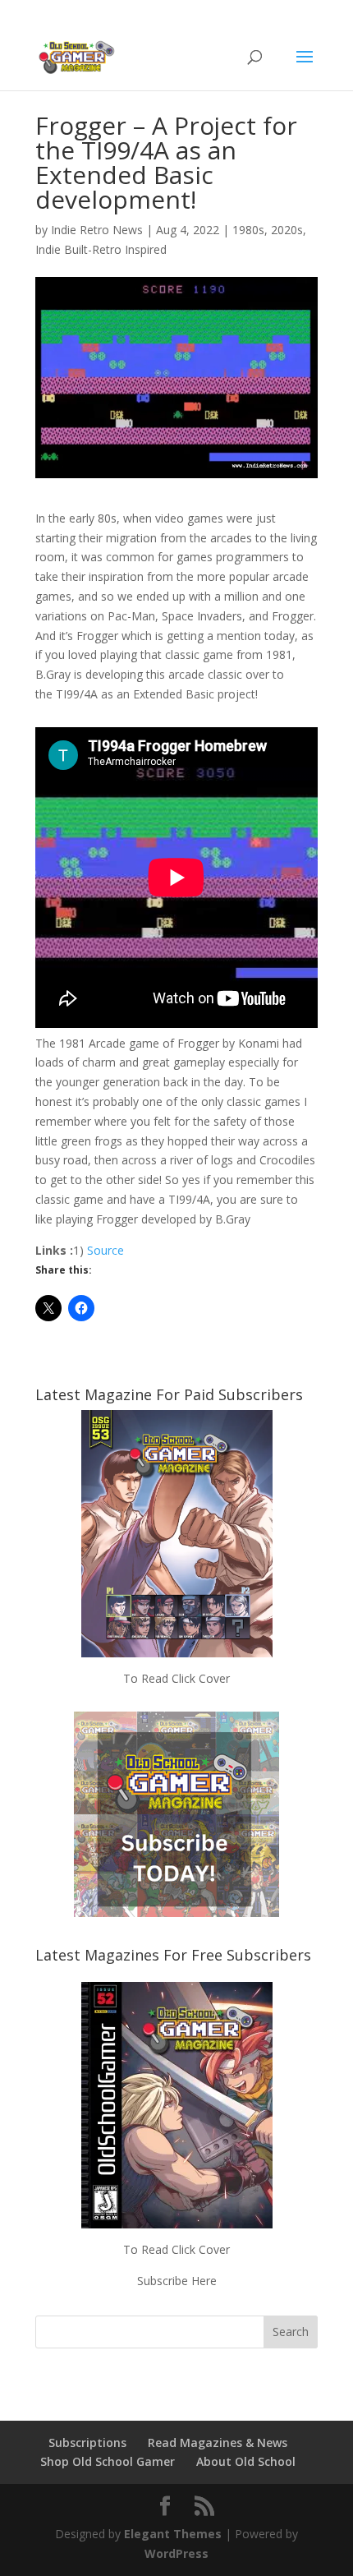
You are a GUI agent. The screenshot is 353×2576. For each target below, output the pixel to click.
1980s (248, 230)
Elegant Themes (173, 2534)
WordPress (176, 2553)
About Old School (246, 2461)
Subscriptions (87, 2442)
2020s (287, 230)
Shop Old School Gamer (108, 2461)
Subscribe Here (177, 2281)
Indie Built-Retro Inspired (101, 249)
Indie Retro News (97, 230)
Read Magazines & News (218, 2442)
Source (105, 1250)
